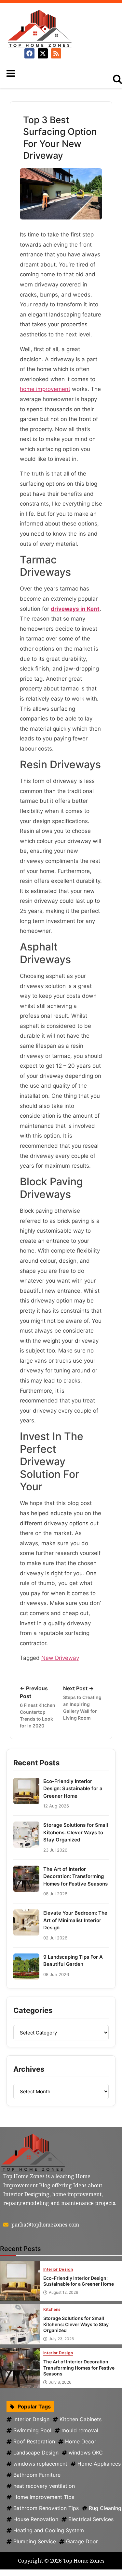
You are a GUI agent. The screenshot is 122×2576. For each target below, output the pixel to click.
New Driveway (60, 1658)
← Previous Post (38, 1707)
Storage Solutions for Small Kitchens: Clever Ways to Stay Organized (76, 1832)
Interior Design (58, 2269)
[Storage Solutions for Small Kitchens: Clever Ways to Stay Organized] (20, 2324)
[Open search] (117, 79)
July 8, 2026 (60, 2382)
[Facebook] (29, 53)
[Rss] (56, 53)
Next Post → (82, 1703)
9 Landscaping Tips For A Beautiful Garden (73, 1961)
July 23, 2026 (61, 2339)
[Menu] (51, 73)
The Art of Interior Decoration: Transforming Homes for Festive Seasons (75, 1876)
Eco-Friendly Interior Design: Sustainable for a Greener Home (73, 1789)
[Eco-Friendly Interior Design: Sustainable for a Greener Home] (20, 2281)
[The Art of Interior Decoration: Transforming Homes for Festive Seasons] (20, 2368)
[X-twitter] (43, 53)
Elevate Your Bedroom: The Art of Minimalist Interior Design (75, 1920)
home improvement (45, 389)
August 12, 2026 (63, 2292)
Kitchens (52, 2310)
